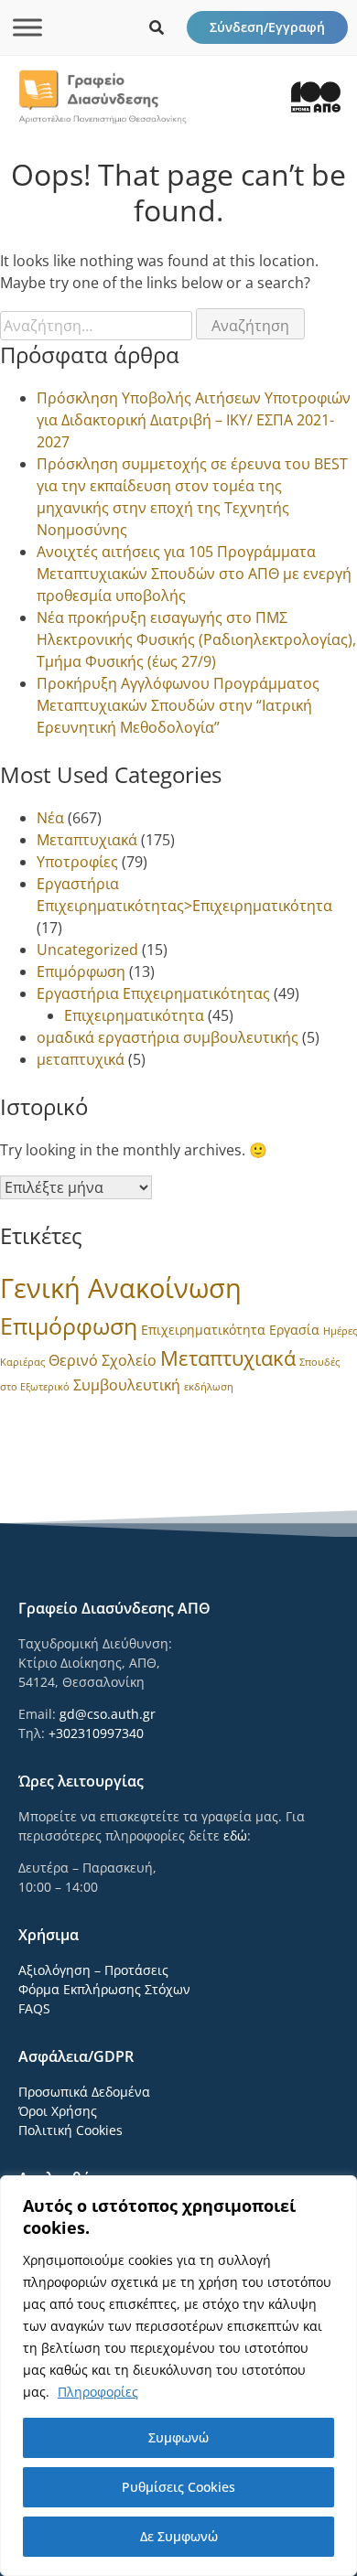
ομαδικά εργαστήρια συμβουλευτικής (168, 1037)
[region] (178, 2376)
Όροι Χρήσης (58, 2111)
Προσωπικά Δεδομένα (84, 2092)
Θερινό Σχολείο (103, 1360)
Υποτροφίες (77, 862)
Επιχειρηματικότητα (134, 1015)
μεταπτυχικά (81, 1059)
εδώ (235, 1835)
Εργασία (294, 1330)
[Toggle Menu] (27, 27)
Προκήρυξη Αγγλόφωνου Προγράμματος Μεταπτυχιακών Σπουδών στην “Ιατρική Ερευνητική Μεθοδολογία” (178, 705)
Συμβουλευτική (127, 1385)
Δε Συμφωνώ (179, 2536)
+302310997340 (96, 1733)
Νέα (50, 818)
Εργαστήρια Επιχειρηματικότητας (153, 993)
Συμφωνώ (178, 2437)
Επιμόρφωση (81, 971)
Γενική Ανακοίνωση (121, 1288)
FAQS (34, 2008)
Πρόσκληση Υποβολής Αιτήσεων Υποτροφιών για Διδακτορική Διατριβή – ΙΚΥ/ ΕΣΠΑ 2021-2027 (194, 420)
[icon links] (157, 27)
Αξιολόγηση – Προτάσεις (93, 1970)
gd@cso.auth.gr (108, 1714)
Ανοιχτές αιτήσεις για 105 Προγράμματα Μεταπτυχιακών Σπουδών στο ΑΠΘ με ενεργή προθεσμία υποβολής (194, 574)
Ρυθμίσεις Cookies (178, 2487)
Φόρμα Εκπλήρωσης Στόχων (104, 1989)
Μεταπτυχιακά (87, 840)
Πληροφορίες (98, 2392)
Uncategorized (87, 950)
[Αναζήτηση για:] (98, 326)
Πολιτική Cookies (70, 2130)
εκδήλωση (209, 1387)
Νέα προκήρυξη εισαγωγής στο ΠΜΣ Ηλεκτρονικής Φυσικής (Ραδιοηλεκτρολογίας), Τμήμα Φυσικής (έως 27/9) (196, 639)
